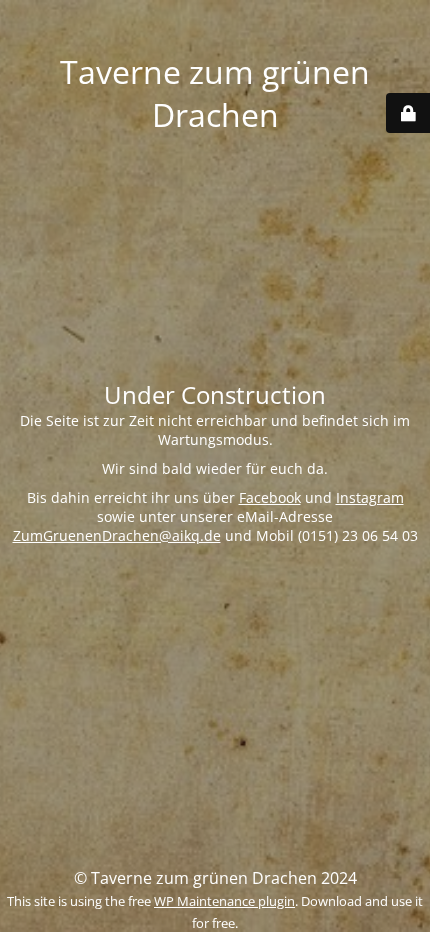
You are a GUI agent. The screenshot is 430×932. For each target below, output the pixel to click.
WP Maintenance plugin (224, 901)
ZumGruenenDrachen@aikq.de (117, 535)
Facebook (270, 497)
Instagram (370, 497)
